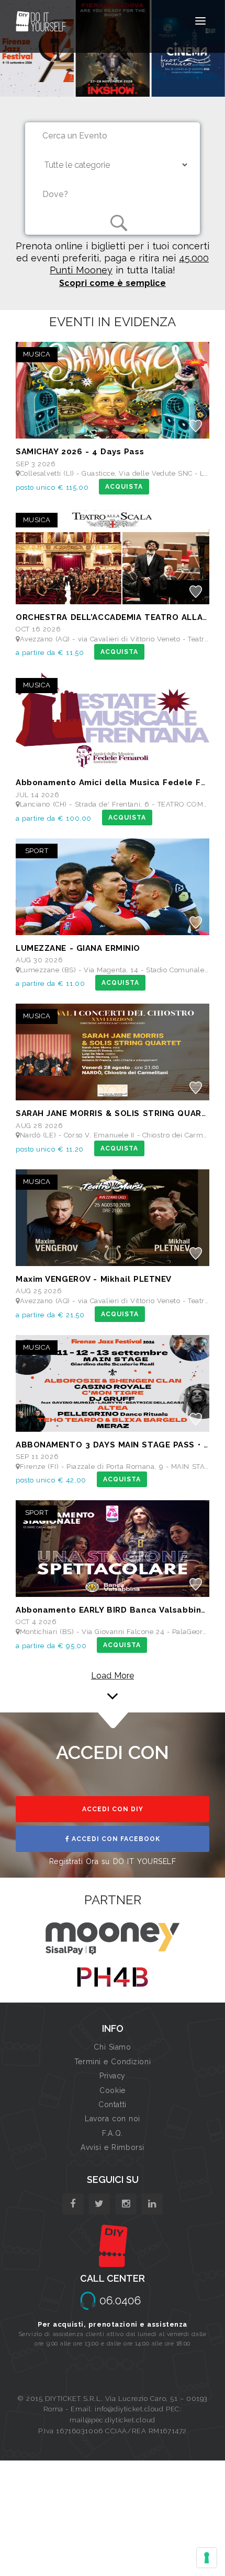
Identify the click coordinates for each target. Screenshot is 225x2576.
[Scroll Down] (113, 1692)
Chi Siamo (112, 2047)
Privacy (113, 2076)
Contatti (112, 2104)
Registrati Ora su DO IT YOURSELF (113, 1861)
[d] (126, 2204)
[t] (99, 2204)
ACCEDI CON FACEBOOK (115, 1839)
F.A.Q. (112, 2133)
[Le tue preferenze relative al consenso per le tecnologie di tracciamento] (207, 2558)
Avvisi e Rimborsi (113, 2147)
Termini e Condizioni (113, 2062)
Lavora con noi (113, 2119)
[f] (73, 2204)
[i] (152, 2204)
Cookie (112, 2090)
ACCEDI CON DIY (113, 1809)
